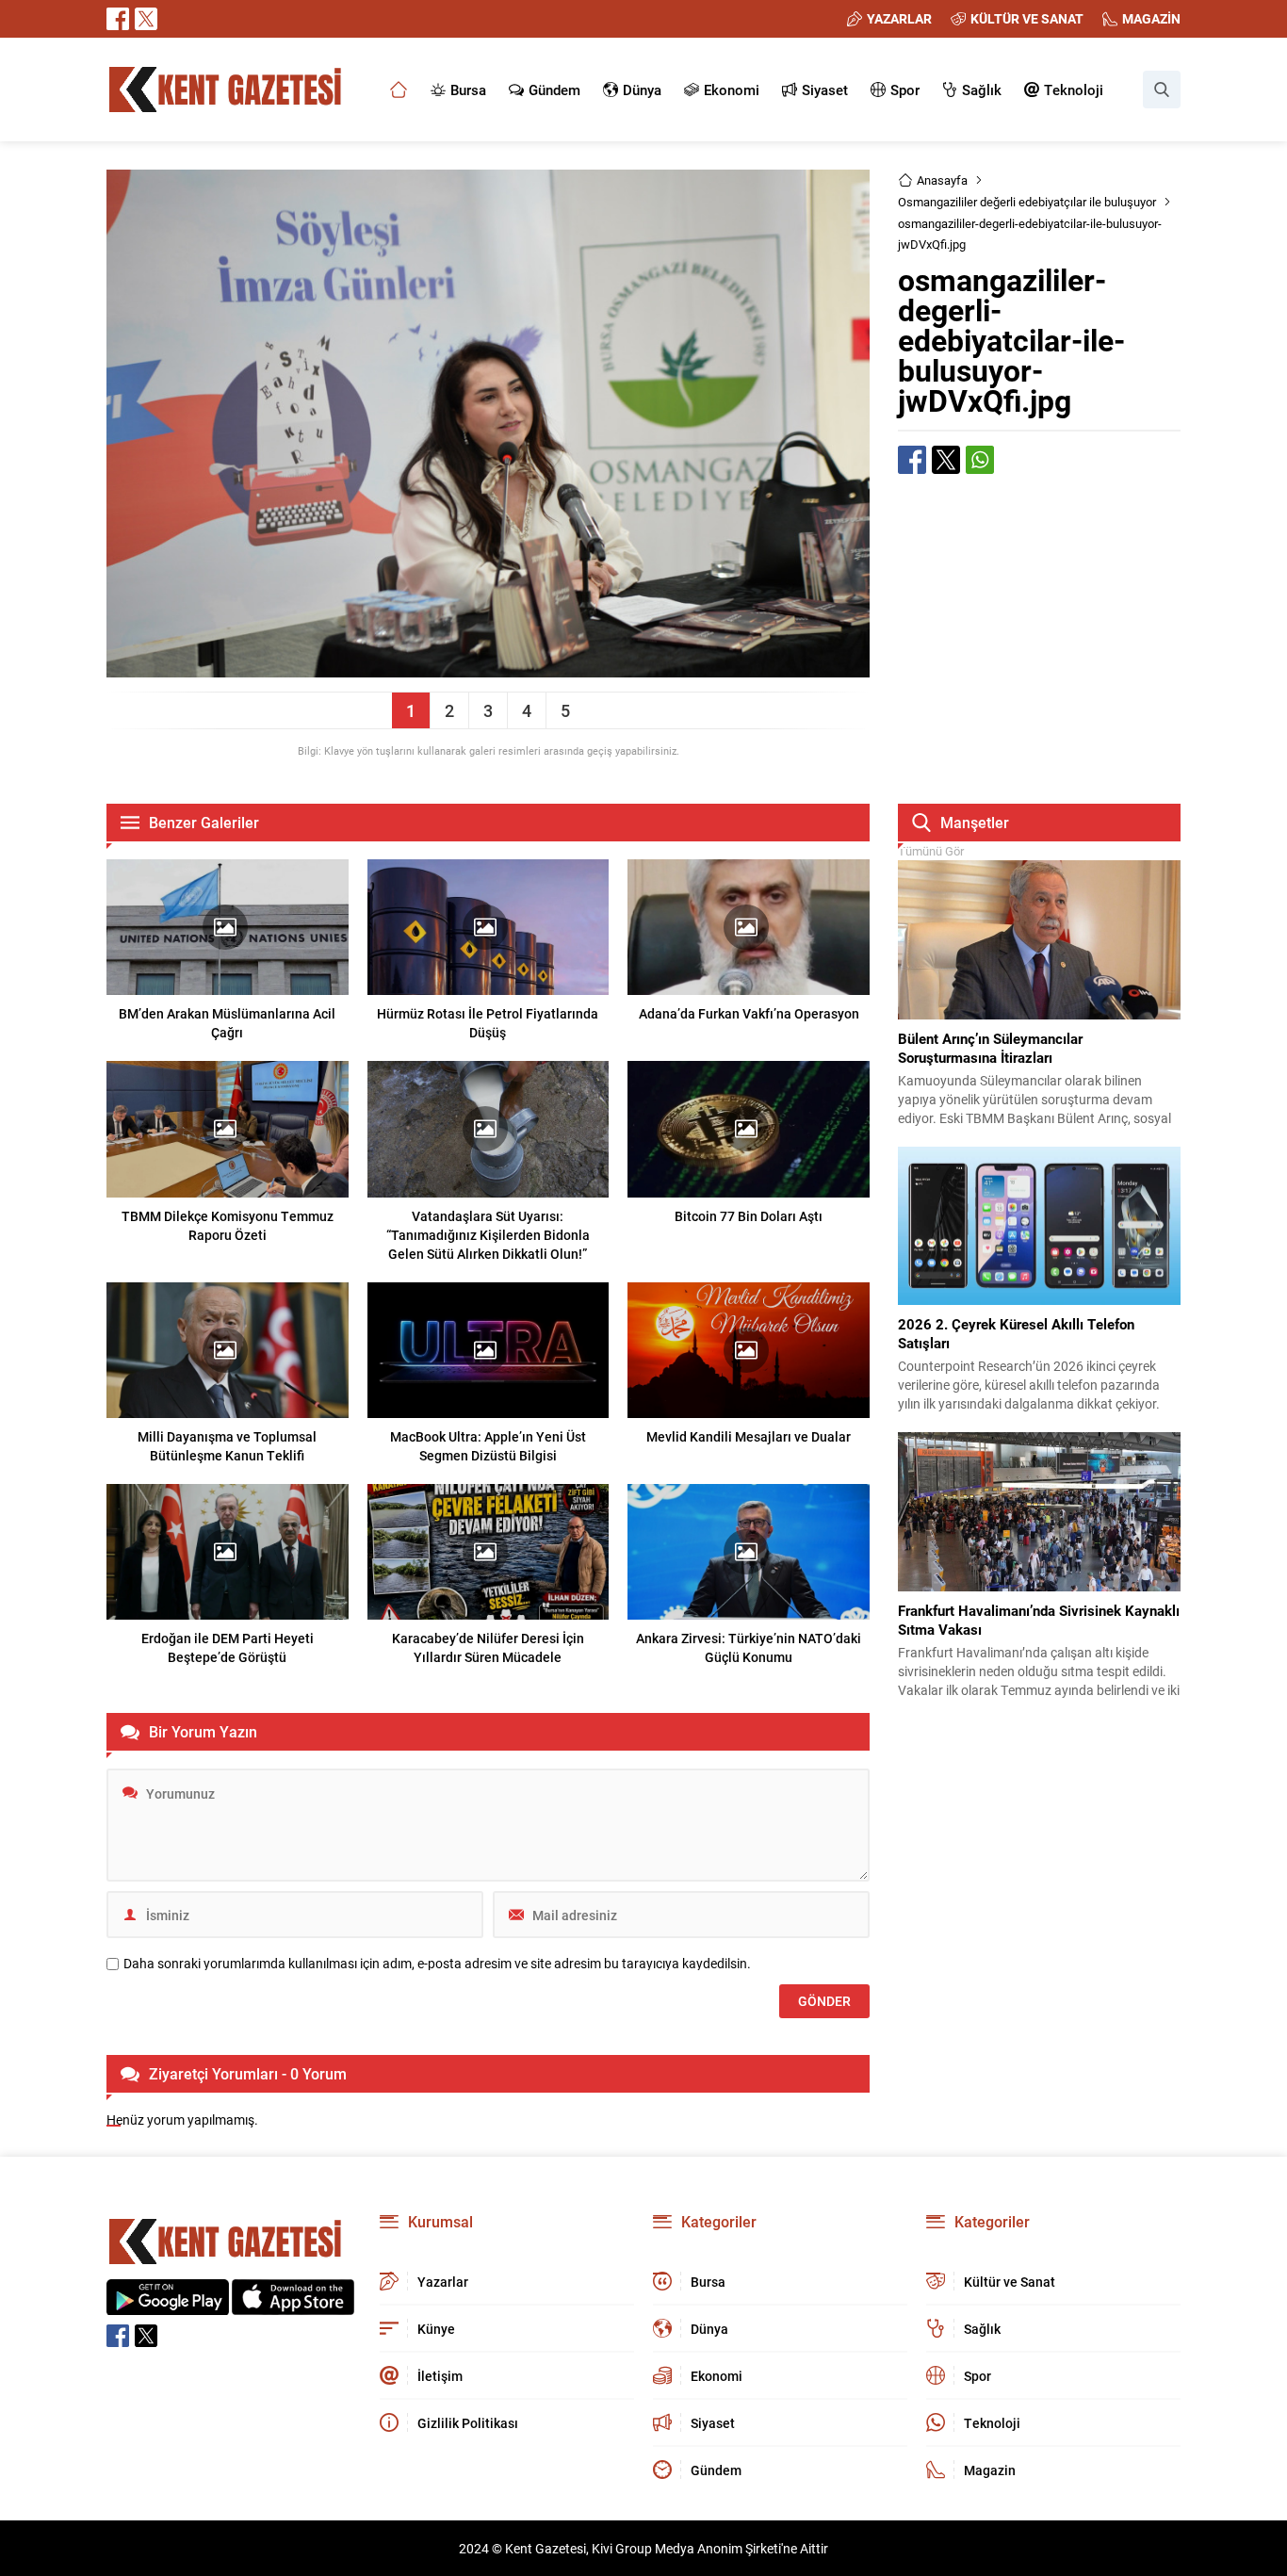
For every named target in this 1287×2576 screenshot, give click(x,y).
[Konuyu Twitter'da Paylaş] (946, 460)
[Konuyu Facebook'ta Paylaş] (912, 460)
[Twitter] (146, 19)
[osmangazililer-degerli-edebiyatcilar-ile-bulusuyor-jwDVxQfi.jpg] (488, 668)
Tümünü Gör (931, 851)
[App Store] (293, 2305)
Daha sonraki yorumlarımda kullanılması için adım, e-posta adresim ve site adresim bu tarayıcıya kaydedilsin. (437, 1964)
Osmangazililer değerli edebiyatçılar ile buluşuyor (1027, 202)
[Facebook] (118, 19)
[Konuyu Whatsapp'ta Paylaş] (980, 460)
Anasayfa (942, 180)
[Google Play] (168, 2305)
